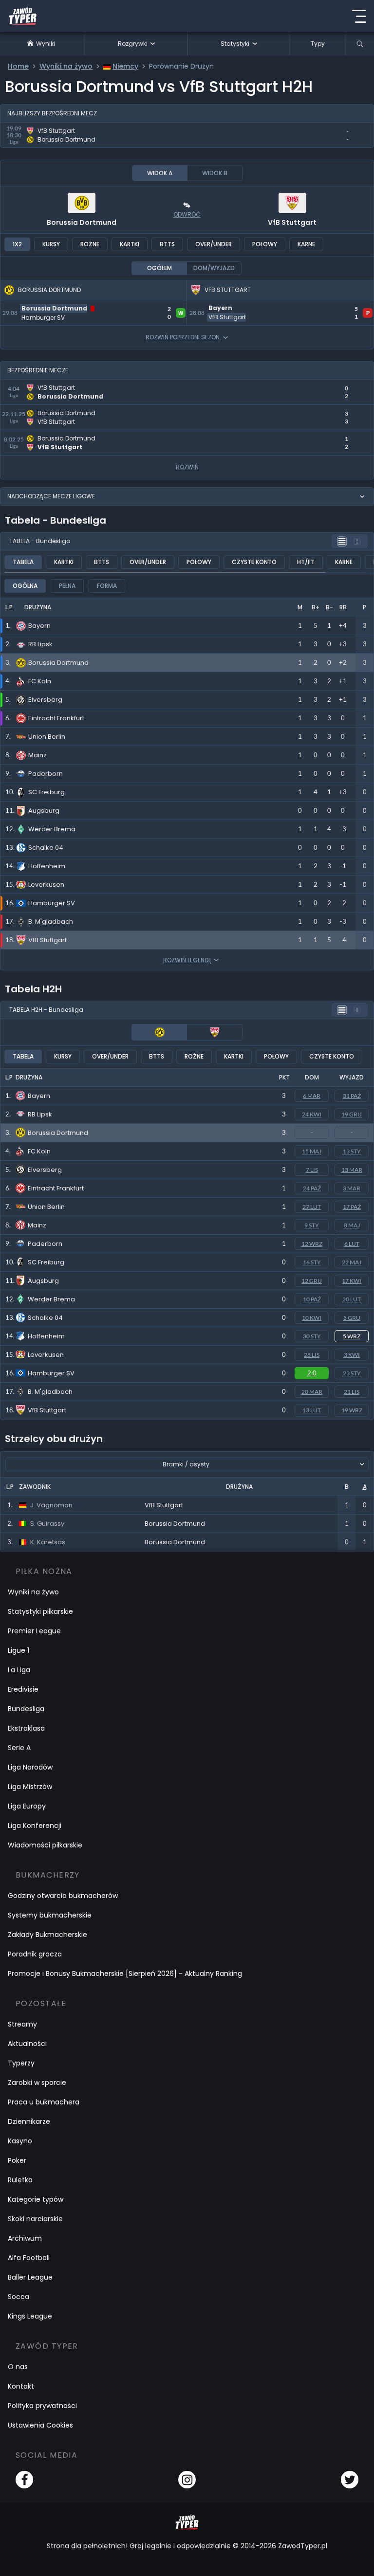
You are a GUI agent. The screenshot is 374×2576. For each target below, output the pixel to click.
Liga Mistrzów (30, 1787)
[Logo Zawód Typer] (23, 16)
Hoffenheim (46, 1336)
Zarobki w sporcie (37, 2083)
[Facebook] (24, 2480)
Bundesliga (26, 1709)
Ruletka (20, 2180)
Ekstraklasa (26, 1728)
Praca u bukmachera (44, 2102)
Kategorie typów (36, 2199)
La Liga (19, 1670)
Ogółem (159, 268)
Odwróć (187, 214)
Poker (17, 2160)
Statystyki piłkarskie (40, 1611)
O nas (18, 2367)
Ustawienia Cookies (40, 2425)
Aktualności (27, 2044)
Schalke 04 (45, 1318)
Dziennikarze (29, 2121)
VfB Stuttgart (292, 222)
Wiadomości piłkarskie (45, 1845)
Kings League (30, 2316)
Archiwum (25, 2238)
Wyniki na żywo (33, 1592)
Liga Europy (27, 1806)
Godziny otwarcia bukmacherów (63, 1896)
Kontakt (21, 2386)
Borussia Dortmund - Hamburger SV (69, 306)
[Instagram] (187, 2480)
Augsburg (43, 1281)
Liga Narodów (30, 1767)
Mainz (37, 1225)
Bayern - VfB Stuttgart (231, 306)
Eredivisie (23, 1689)
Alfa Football (29, 2258)
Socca (19, 2297)
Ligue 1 (19, 1650)
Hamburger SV (51, 1373)
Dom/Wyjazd (214, 268)
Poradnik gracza (35, 1954)
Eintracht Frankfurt (56, 1188)
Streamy (22, 2024)
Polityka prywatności (42, 2406)
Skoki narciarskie (35, 2219)
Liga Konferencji (35, 1826)
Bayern (39, 1096)
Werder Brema (51, 1299)
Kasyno (20, 2141)
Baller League (30, 2277)
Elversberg (45, 1170)
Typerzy (21, 2063)
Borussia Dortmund (82, 222)
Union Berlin (46, 1207)
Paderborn (45, 1244)
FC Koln (39, 1151)
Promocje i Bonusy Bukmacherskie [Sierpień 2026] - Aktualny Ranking (125, 1973)
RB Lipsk (40, 1114)
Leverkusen (46, 1355)
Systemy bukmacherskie (50, 1915)
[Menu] (359, 16)
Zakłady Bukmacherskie (47, 1935)
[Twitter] (350, 2480)
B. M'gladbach (50, 1392)
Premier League (34, 1631)
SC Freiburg (46, 1262)
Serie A (19, 1748)
